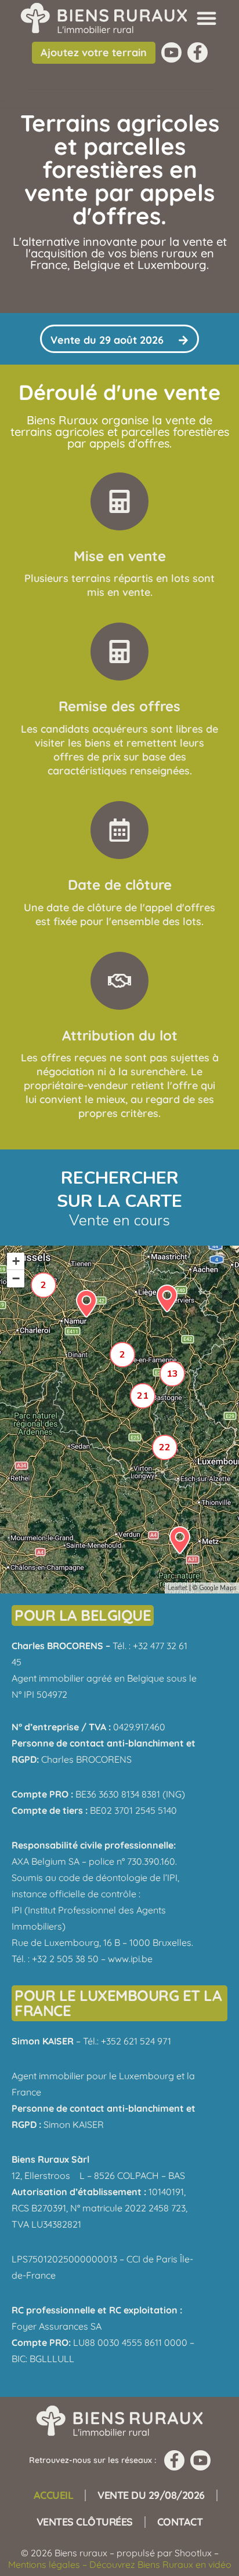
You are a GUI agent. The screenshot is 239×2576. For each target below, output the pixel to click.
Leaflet (178, 1588)
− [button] (16, 1278)
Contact (180, 2522)
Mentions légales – (49, 2564)
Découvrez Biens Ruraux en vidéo (160, 2564)
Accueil (54, 2495)
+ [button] (16, 1261)
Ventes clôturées (85, 2522)
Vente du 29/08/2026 (151, 2495)
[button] (207, 18)
